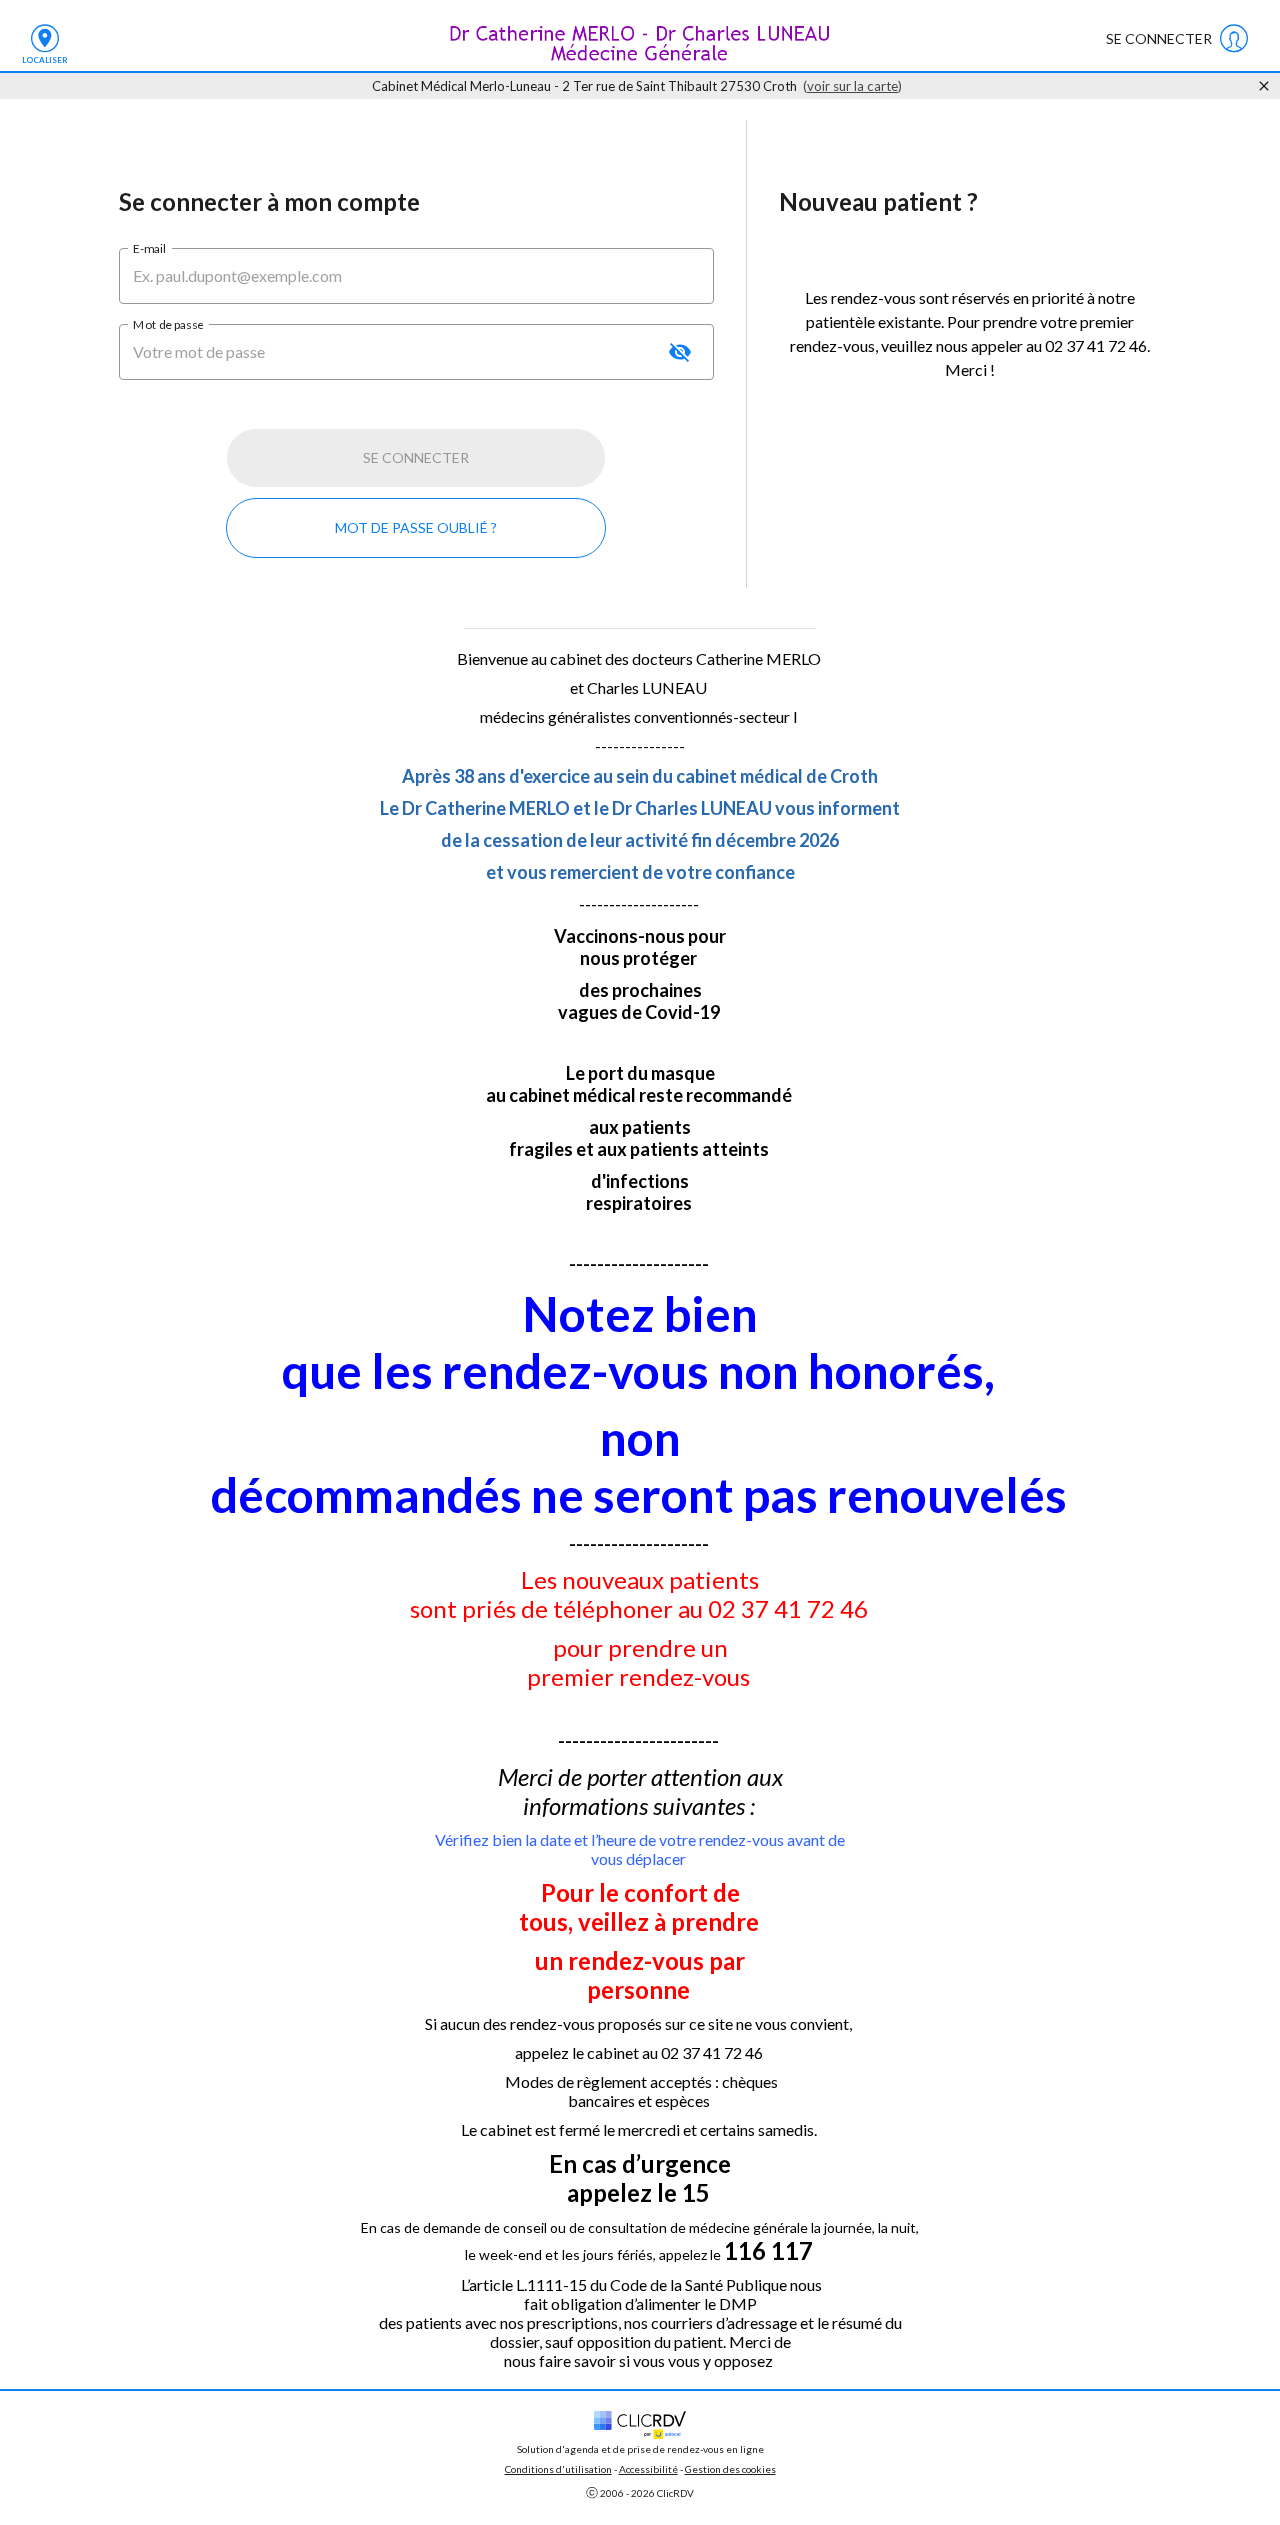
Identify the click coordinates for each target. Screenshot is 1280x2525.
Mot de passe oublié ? (416, 527)
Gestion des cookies (730, 2469)
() (852, 86)
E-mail (149, 247)
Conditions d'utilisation (558, 2469)
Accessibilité (648, 2469)
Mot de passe (168, 323)
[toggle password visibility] (680, 352)
